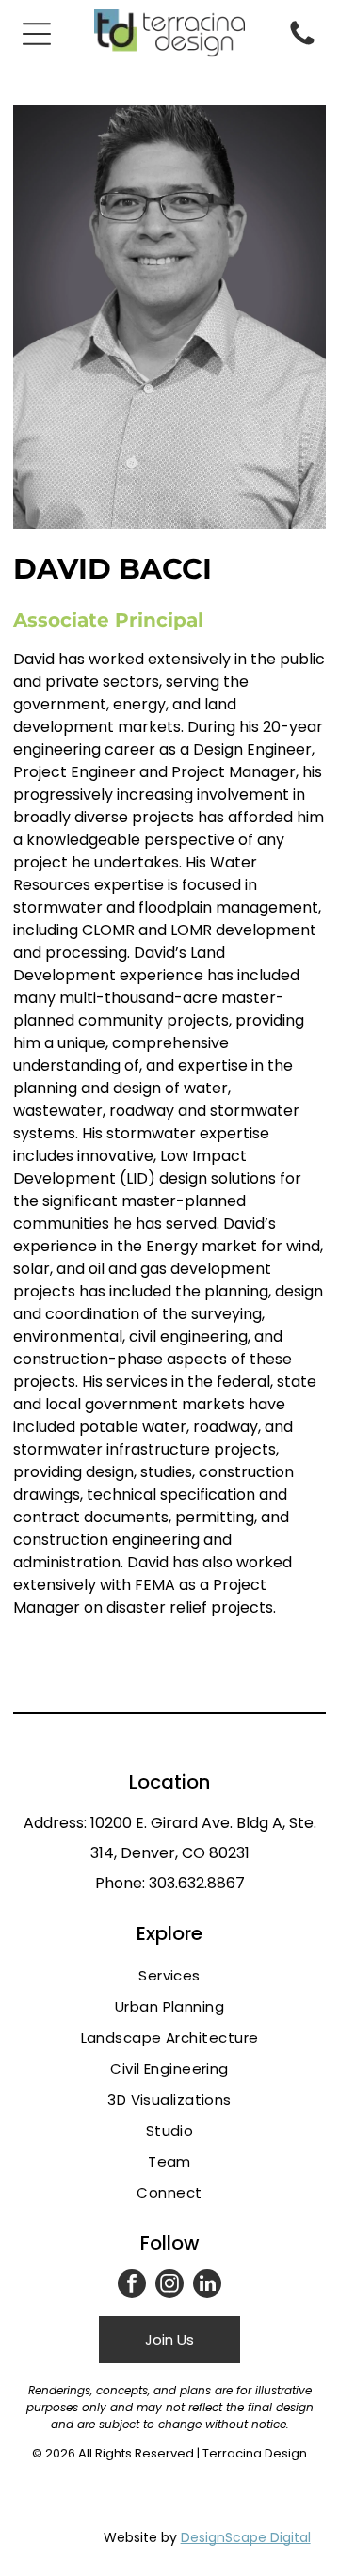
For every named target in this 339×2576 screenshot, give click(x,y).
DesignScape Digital (246, 2537)
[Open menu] (37, 34)
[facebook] (132, 2286)
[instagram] (169, 2286)
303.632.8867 (197, 1883)
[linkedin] (207, 2286)
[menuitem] (169, 1975)
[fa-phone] (302, 44)
